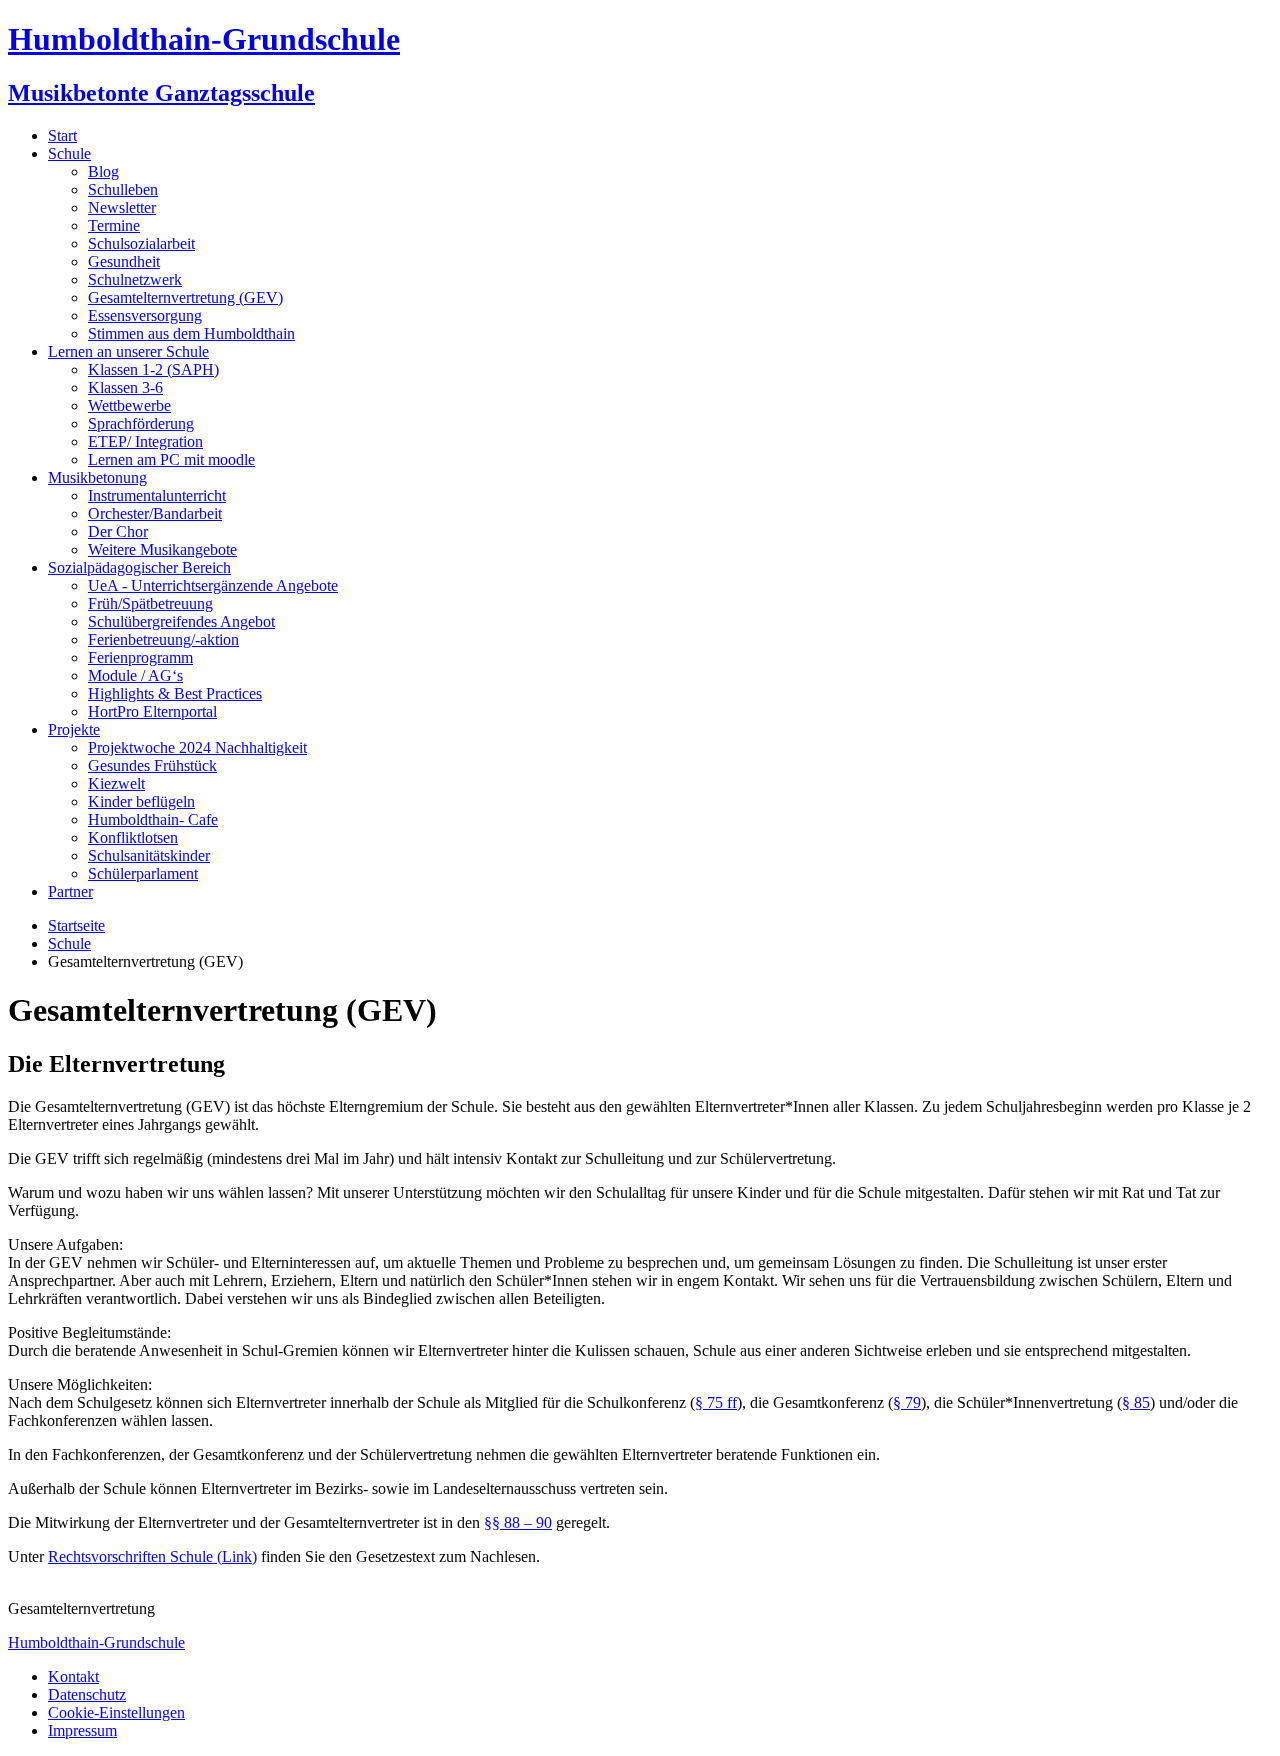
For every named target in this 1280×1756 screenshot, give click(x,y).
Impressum (82, 1730)
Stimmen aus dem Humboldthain (191, 333)
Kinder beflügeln (141, 801)
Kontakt (73, 1676)
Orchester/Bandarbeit (155, 513)
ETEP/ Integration (145, 441)
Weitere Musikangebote (162, 549)
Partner (70, 891)
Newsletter (122, 207)
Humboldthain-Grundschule (204, 39)
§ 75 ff (716, 1402)
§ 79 (907, 1402)
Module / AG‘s (135, 675)
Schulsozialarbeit (141, 243)
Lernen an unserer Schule (128, 351)
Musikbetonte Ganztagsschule (161, 93)
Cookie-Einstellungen (116, 1712)
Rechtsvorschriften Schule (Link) (152, 1556)
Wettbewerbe (129, 405)
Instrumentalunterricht (157, 495)
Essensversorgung (145, 315)
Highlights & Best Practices (175, 693)
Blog (103, 171)
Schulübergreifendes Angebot (181, 621)
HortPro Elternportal (152, 711)
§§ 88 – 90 (518, 1522)
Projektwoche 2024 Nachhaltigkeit (197, 747)
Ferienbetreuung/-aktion (163, 639)
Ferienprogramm (140, 657)
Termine (114, 225)
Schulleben (123, 189)
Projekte (74, 729)
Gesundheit (124, 261)
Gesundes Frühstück (152, 765)
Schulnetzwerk (135, 279)
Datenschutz (87, 1694)
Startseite (76, 925)
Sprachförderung (141, 423)
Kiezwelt (116, 783)
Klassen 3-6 (125, 387)
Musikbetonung (97, 477)
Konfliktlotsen (133, 837)
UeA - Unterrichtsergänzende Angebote (213, 585)
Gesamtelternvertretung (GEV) (185, 297)
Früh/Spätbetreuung (150, 603)
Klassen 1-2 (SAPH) (153, 369)
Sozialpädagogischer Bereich (139, 567)
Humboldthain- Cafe (153, 819)
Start (62, 135)
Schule (69, 153)
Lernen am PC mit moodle (171, 459)
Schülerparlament (143, 873)
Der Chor (118, 531)
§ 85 (1136, 1402)
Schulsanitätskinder (149, 855)
